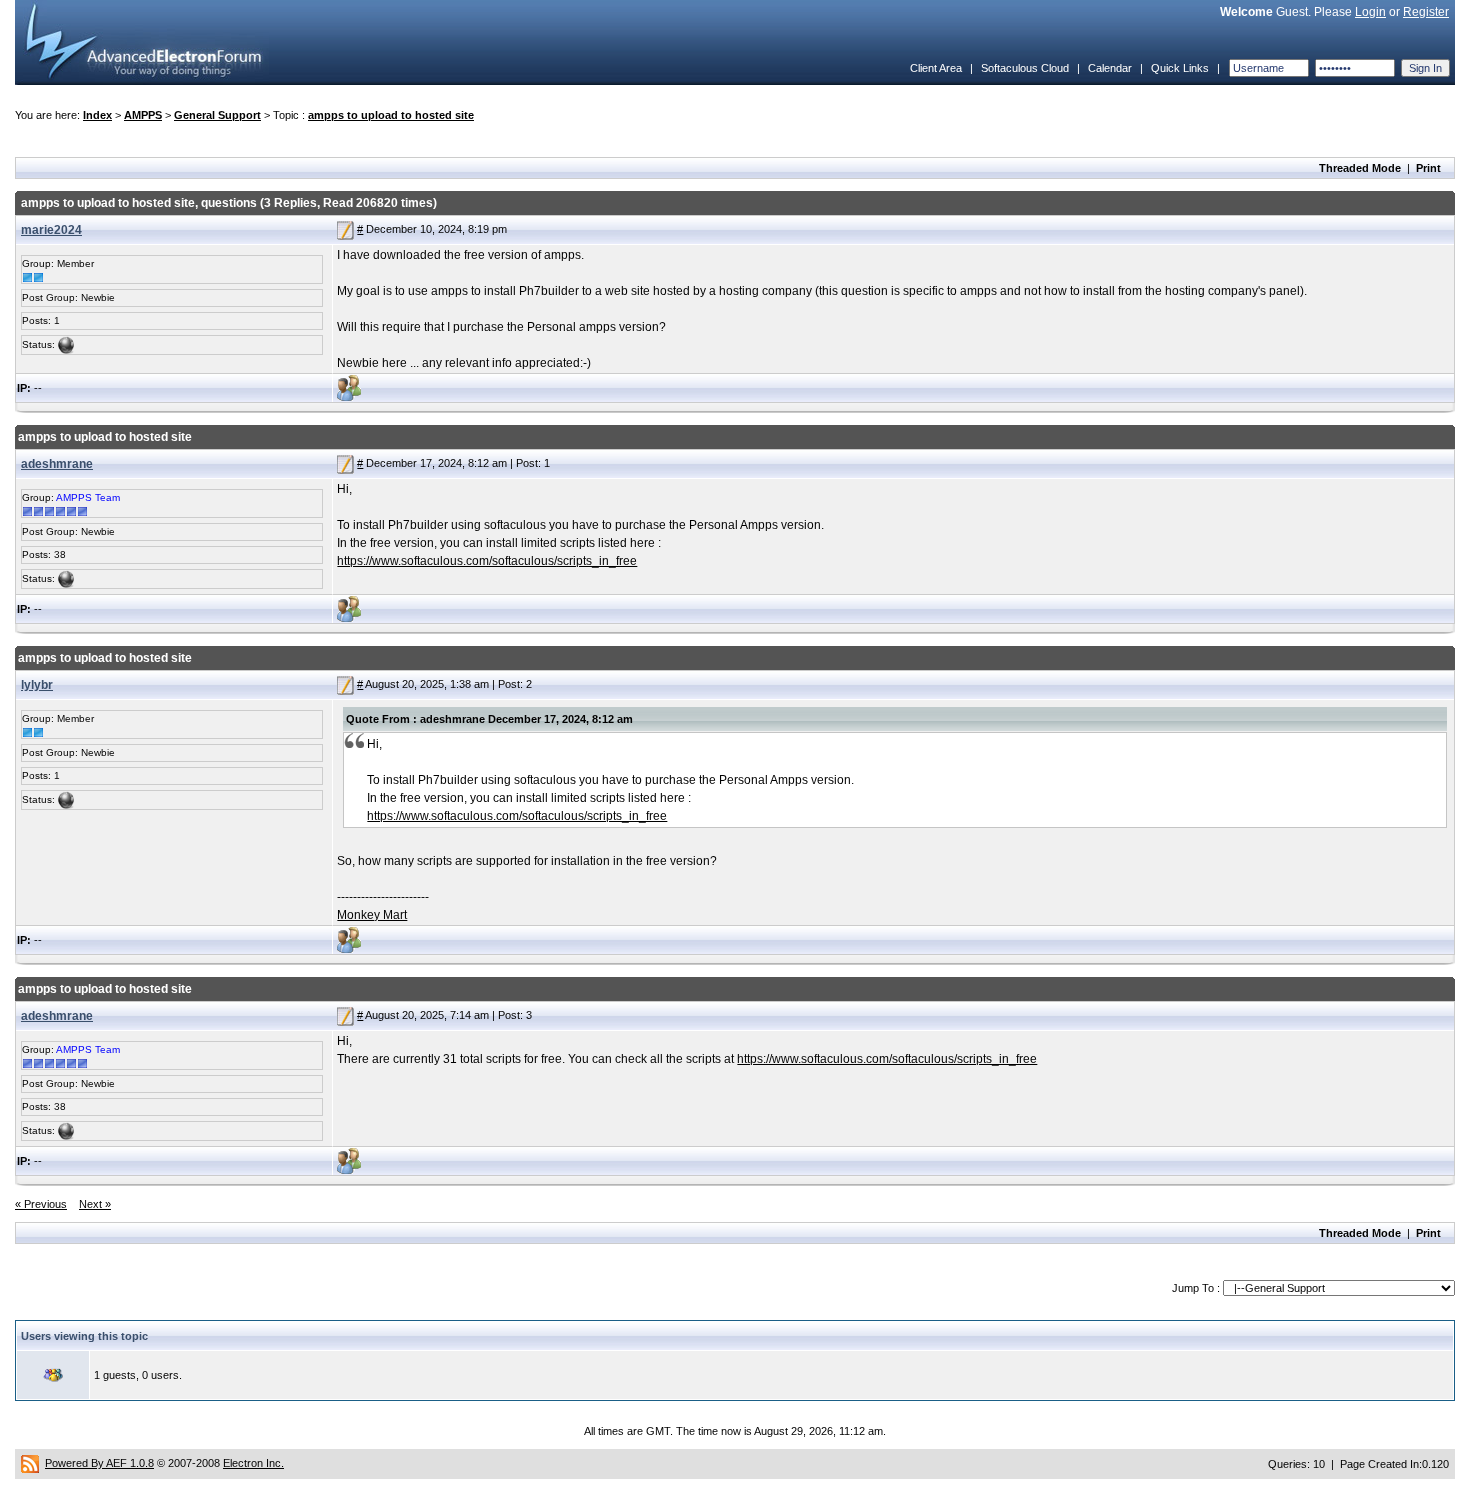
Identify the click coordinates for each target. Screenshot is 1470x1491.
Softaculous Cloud (1025, 68)
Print (1428, 168)
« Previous (41, 1204)
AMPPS (143, 115)
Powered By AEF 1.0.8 (99, 1463)
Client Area (936, 68)
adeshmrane (57, 464)
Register (1426, 12)
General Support (217, 115)
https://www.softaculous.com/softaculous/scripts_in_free (487, 561)
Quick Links (1180, 68)
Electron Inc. (253, 1463)
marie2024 (51, 230)
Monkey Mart (372, 915)
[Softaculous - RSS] (30, 1463)
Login (1370, 12)
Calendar (1110, 68)
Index (97, 115)
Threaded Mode (1360, 168)
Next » (95, 1204)
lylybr (37, 685)
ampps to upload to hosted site (391, 115)
